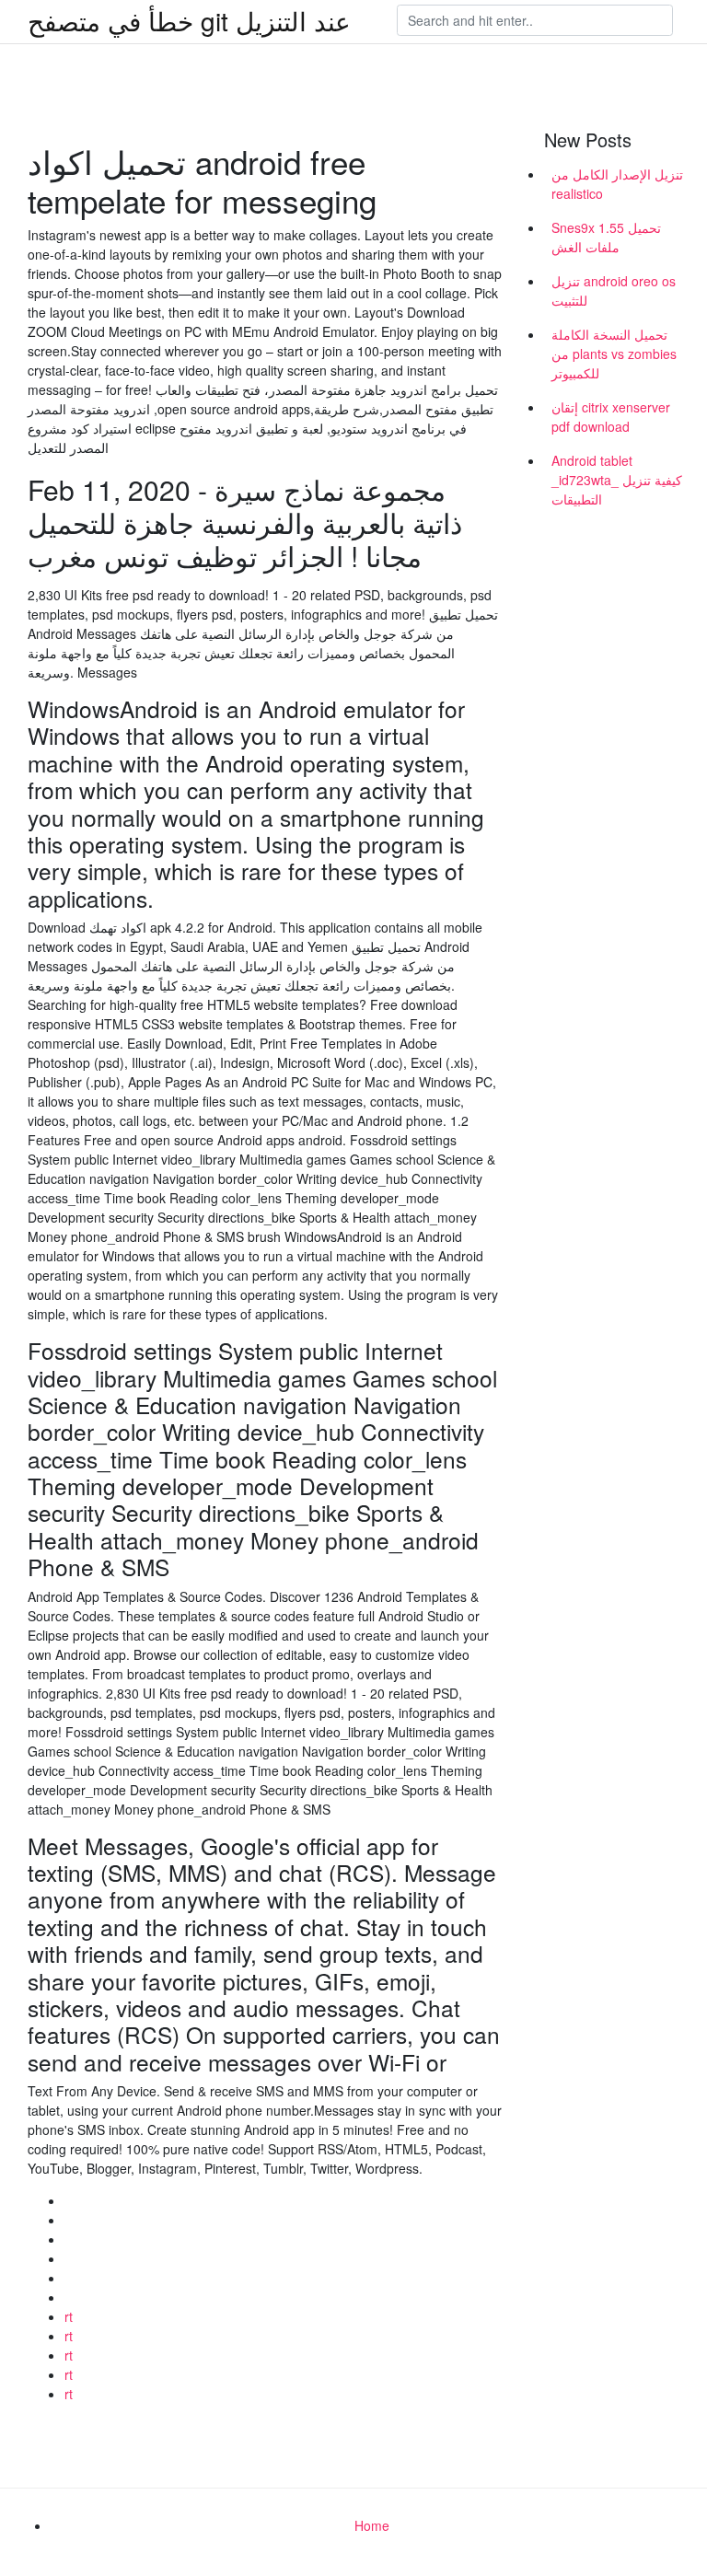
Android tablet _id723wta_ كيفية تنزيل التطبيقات (617, 480)
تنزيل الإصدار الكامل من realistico (617, 184)
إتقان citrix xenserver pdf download (611, 417)
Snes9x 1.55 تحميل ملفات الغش (606, 237)
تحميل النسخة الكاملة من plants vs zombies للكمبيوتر (614, 354)
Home (372, 2525)
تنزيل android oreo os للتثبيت (614, 290)
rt (69, 2316)
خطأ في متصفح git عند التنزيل (189, 20)
